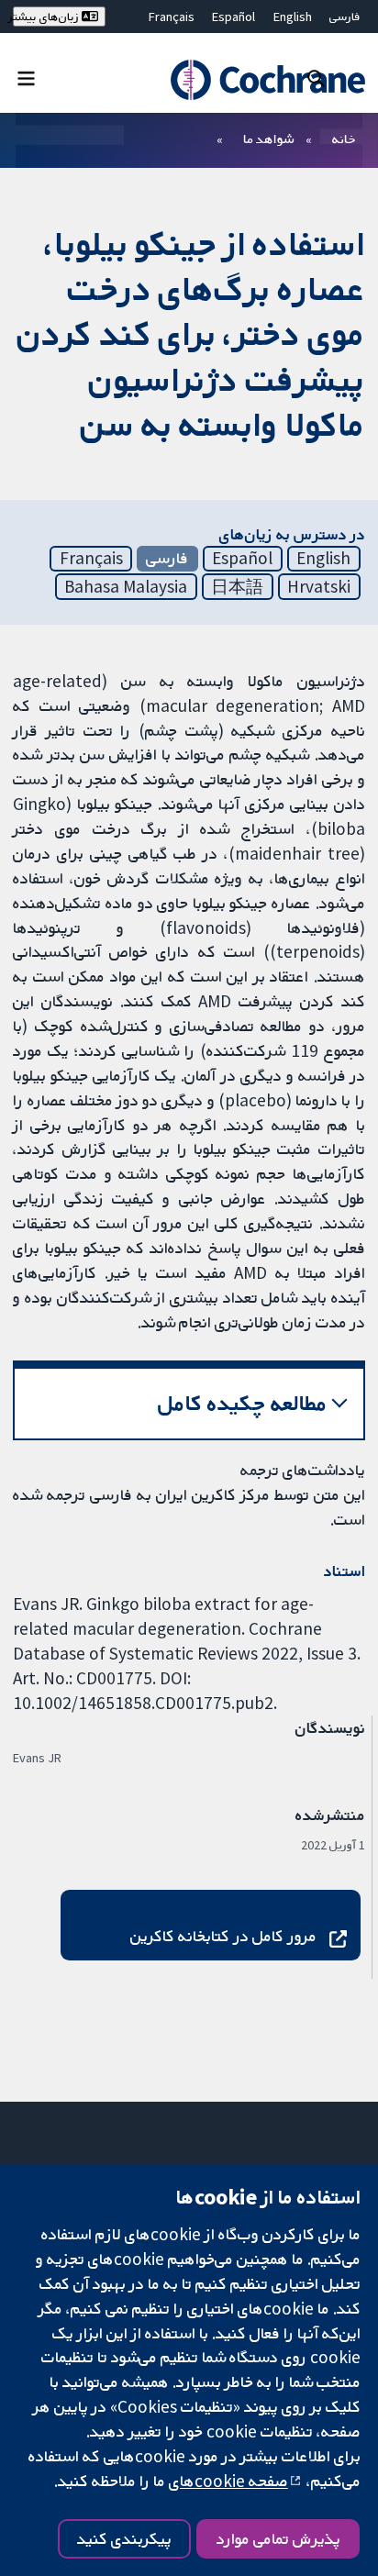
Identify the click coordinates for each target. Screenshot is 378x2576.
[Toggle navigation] (26, 78)
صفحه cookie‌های (228, 2481)
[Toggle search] (316, 78)
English (293, 17)
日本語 (237, 586)
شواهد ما (268, 139)
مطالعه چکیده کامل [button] (243, 1403)
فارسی (345, 17)
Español (233, 17)
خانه (344, 139)
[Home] (264, 80)
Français (172, 17)
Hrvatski (319, 586)
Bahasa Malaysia (126, 586)
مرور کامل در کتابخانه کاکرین (223, 1936)
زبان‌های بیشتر (47, 17)
